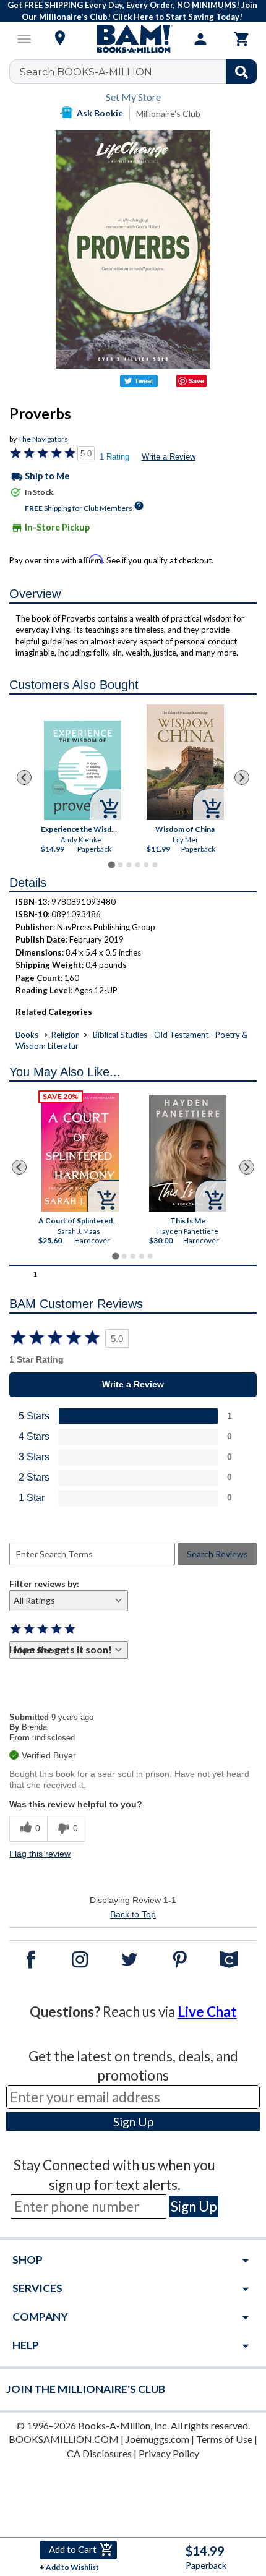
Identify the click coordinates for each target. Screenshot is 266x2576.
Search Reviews (217, 1554)
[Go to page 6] (155, 865)
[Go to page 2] (120, 865)
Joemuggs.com (157, 2439)
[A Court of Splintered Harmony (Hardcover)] (80, 1153)
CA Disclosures (99, 2453)
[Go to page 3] (129, 865)
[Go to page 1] (111, 864)
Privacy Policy (169, 2453)
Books (27, 1035)
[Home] (133, 39)
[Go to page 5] (146, 865)
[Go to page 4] (137, 865)
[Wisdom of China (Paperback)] (185, 762)
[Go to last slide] (24, 777)
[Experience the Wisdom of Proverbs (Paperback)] (83, 770)
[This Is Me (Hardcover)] (188, 1153)
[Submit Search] (242, 72)
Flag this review (40, 1854)
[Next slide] (242, 777)
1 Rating (114, 457)
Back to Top (133, 1914)
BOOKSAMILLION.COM (64, 2439)
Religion (66, 1035)
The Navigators (43, 439)
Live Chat (207, 2012)
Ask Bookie (100, 113)
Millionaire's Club (168, 113)
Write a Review (169, 457)
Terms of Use (224, 2439)
